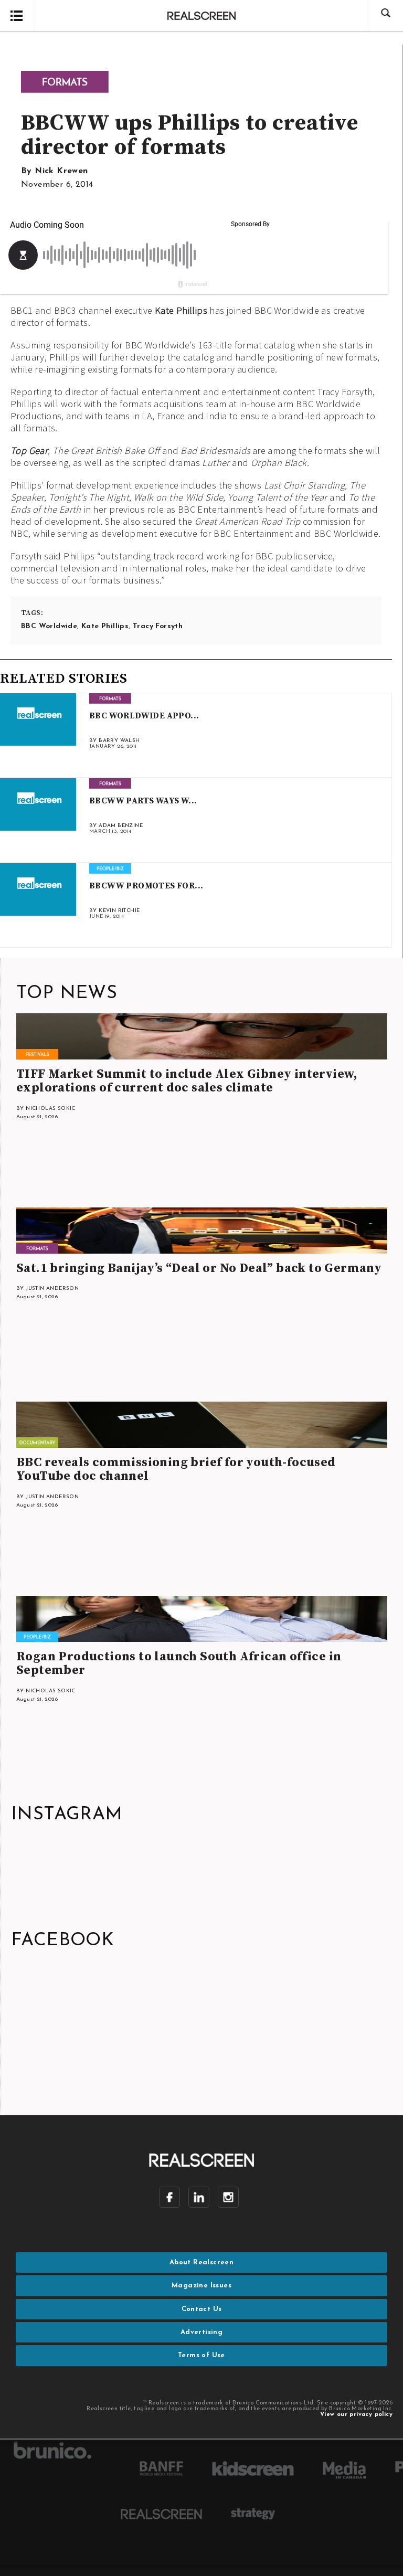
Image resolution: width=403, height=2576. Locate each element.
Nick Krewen (61, 171)
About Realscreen (201, 2262)
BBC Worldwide (49, 626)
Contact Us (202, 2309)
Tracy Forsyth (158, 626)
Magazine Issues (201, 2286)
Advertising (201, 2332)
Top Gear (29, 450)
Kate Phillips (181, 310)
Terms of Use (201, 2355)
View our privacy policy (356, 2415)
